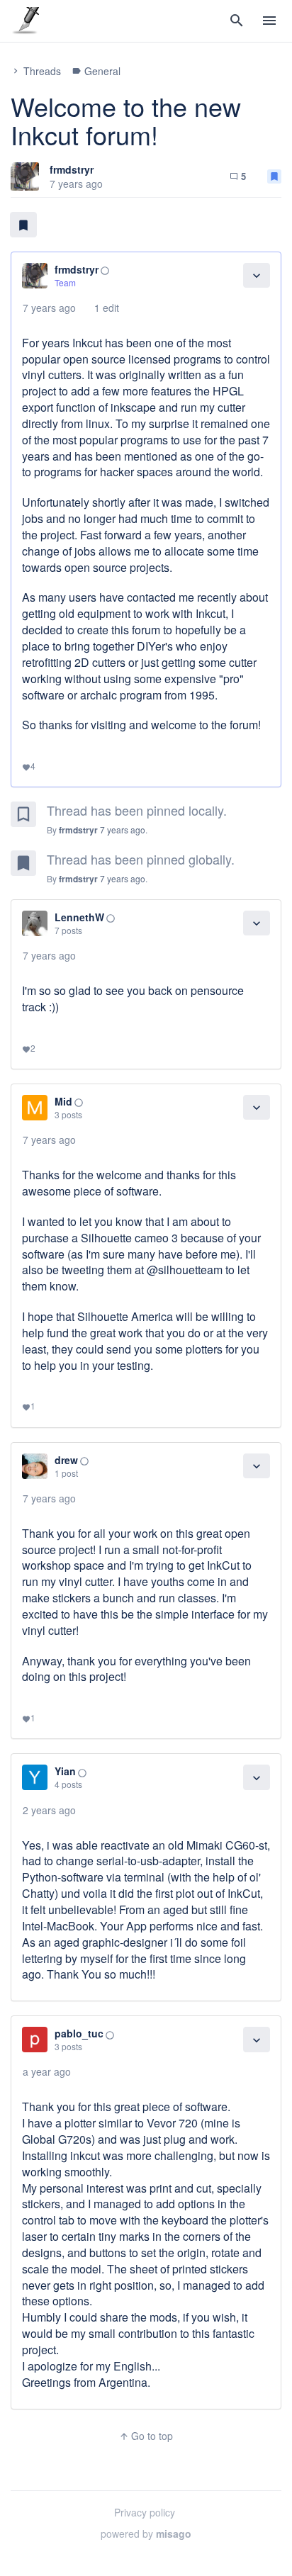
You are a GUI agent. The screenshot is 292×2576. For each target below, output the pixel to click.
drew (66, 1460)
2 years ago (49, 1810)
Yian (65, 1771)
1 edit (107, 308)
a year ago (47, 2071)
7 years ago (49, 308)
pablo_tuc (79, 2033)
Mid (63, 1101)
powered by (146, 2533)
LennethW (79, 917)
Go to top (146, 2436)
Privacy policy (145, 2512)
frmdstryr (72, 169)
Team (65, 282)
